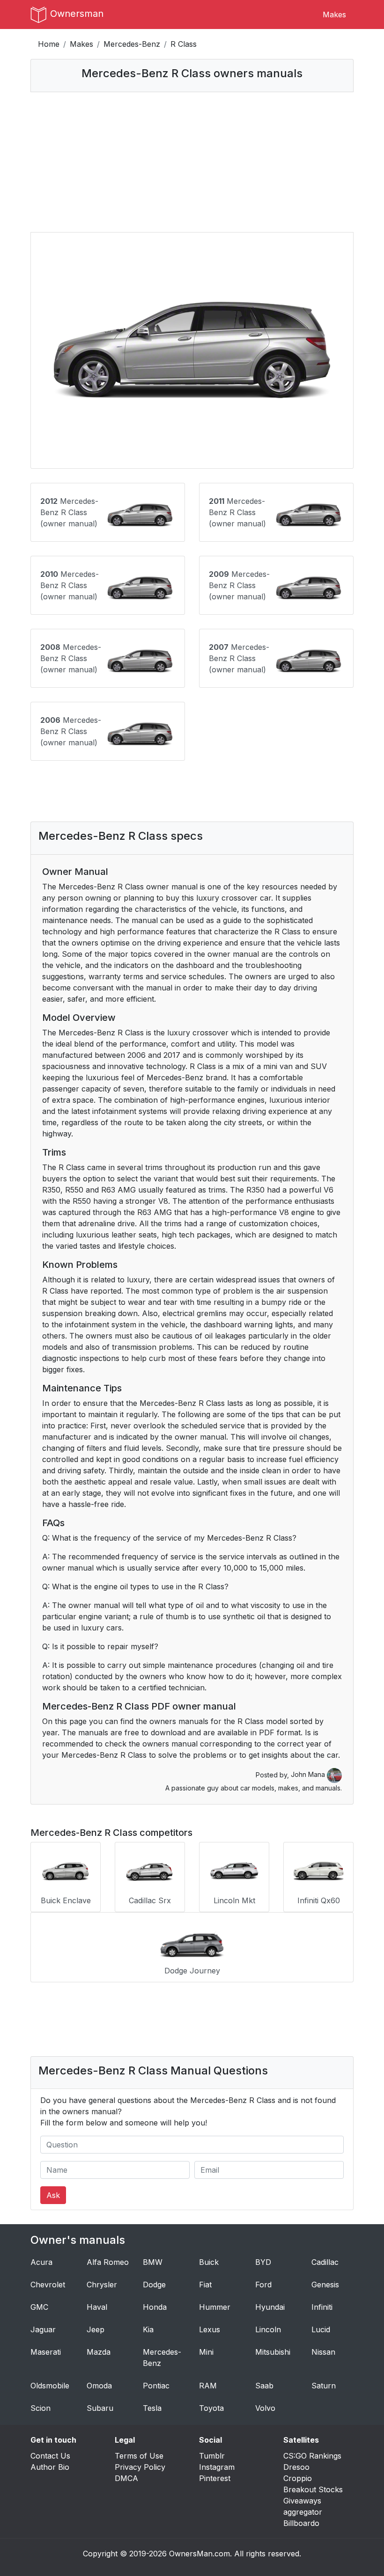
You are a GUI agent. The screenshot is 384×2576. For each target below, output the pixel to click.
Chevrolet (48, 2285)
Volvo (265, 2408)
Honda (155, 2307)
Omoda (99, 2386)
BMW (153, 2262)
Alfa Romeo (108, 2262)
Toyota (211, 2408)
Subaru (100, 2408)
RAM (208, 2386)
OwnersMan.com (199, 2554)
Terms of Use (139, 2456)
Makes (334, 15)
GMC (39, 2307)
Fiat (205, 2285)
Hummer (215, 2307)
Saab (264, 2386)
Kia (148, 2329)
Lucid (321, 2329)
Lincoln (268, 2329)
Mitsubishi (273, 2352)
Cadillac (325, 2262)
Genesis (325, 2285)
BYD (263, 2262)
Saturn (324, 2386)
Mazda (99, 2352)
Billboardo (301, 2523)
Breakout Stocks (313, 2489)
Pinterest (215, 2478)
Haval (97, 2307)
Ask (53, 2195)
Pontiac (156, 2386)
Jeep (96, 2329)
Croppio (298, 2478)
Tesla (152, 2408)
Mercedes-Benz (132, 44)
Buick (209, 2262)
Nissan (323, 2352)
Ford (263, 2285)
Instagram (217, 2467)
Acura (41, 2262)
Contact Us (50, 2456)
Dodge (154, 2285)
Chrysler (102, 2285)
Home (49, 44)
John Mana (309, 1774)
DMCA (126, 2478)
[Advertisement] (192, 162)
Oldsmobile (50, 2386)
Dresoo (296, 2467)
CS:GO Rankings (312, 2456)
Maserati (46, 2352)
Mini (206, 2352)
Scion (41, 2408)
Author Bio (50, 2467)
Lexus (210, 2329)
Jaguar (43, 2329)
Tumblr (212, 2456)
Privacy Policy (140, 2467)
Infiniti (322, 2307)
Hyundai (270, 2307)
